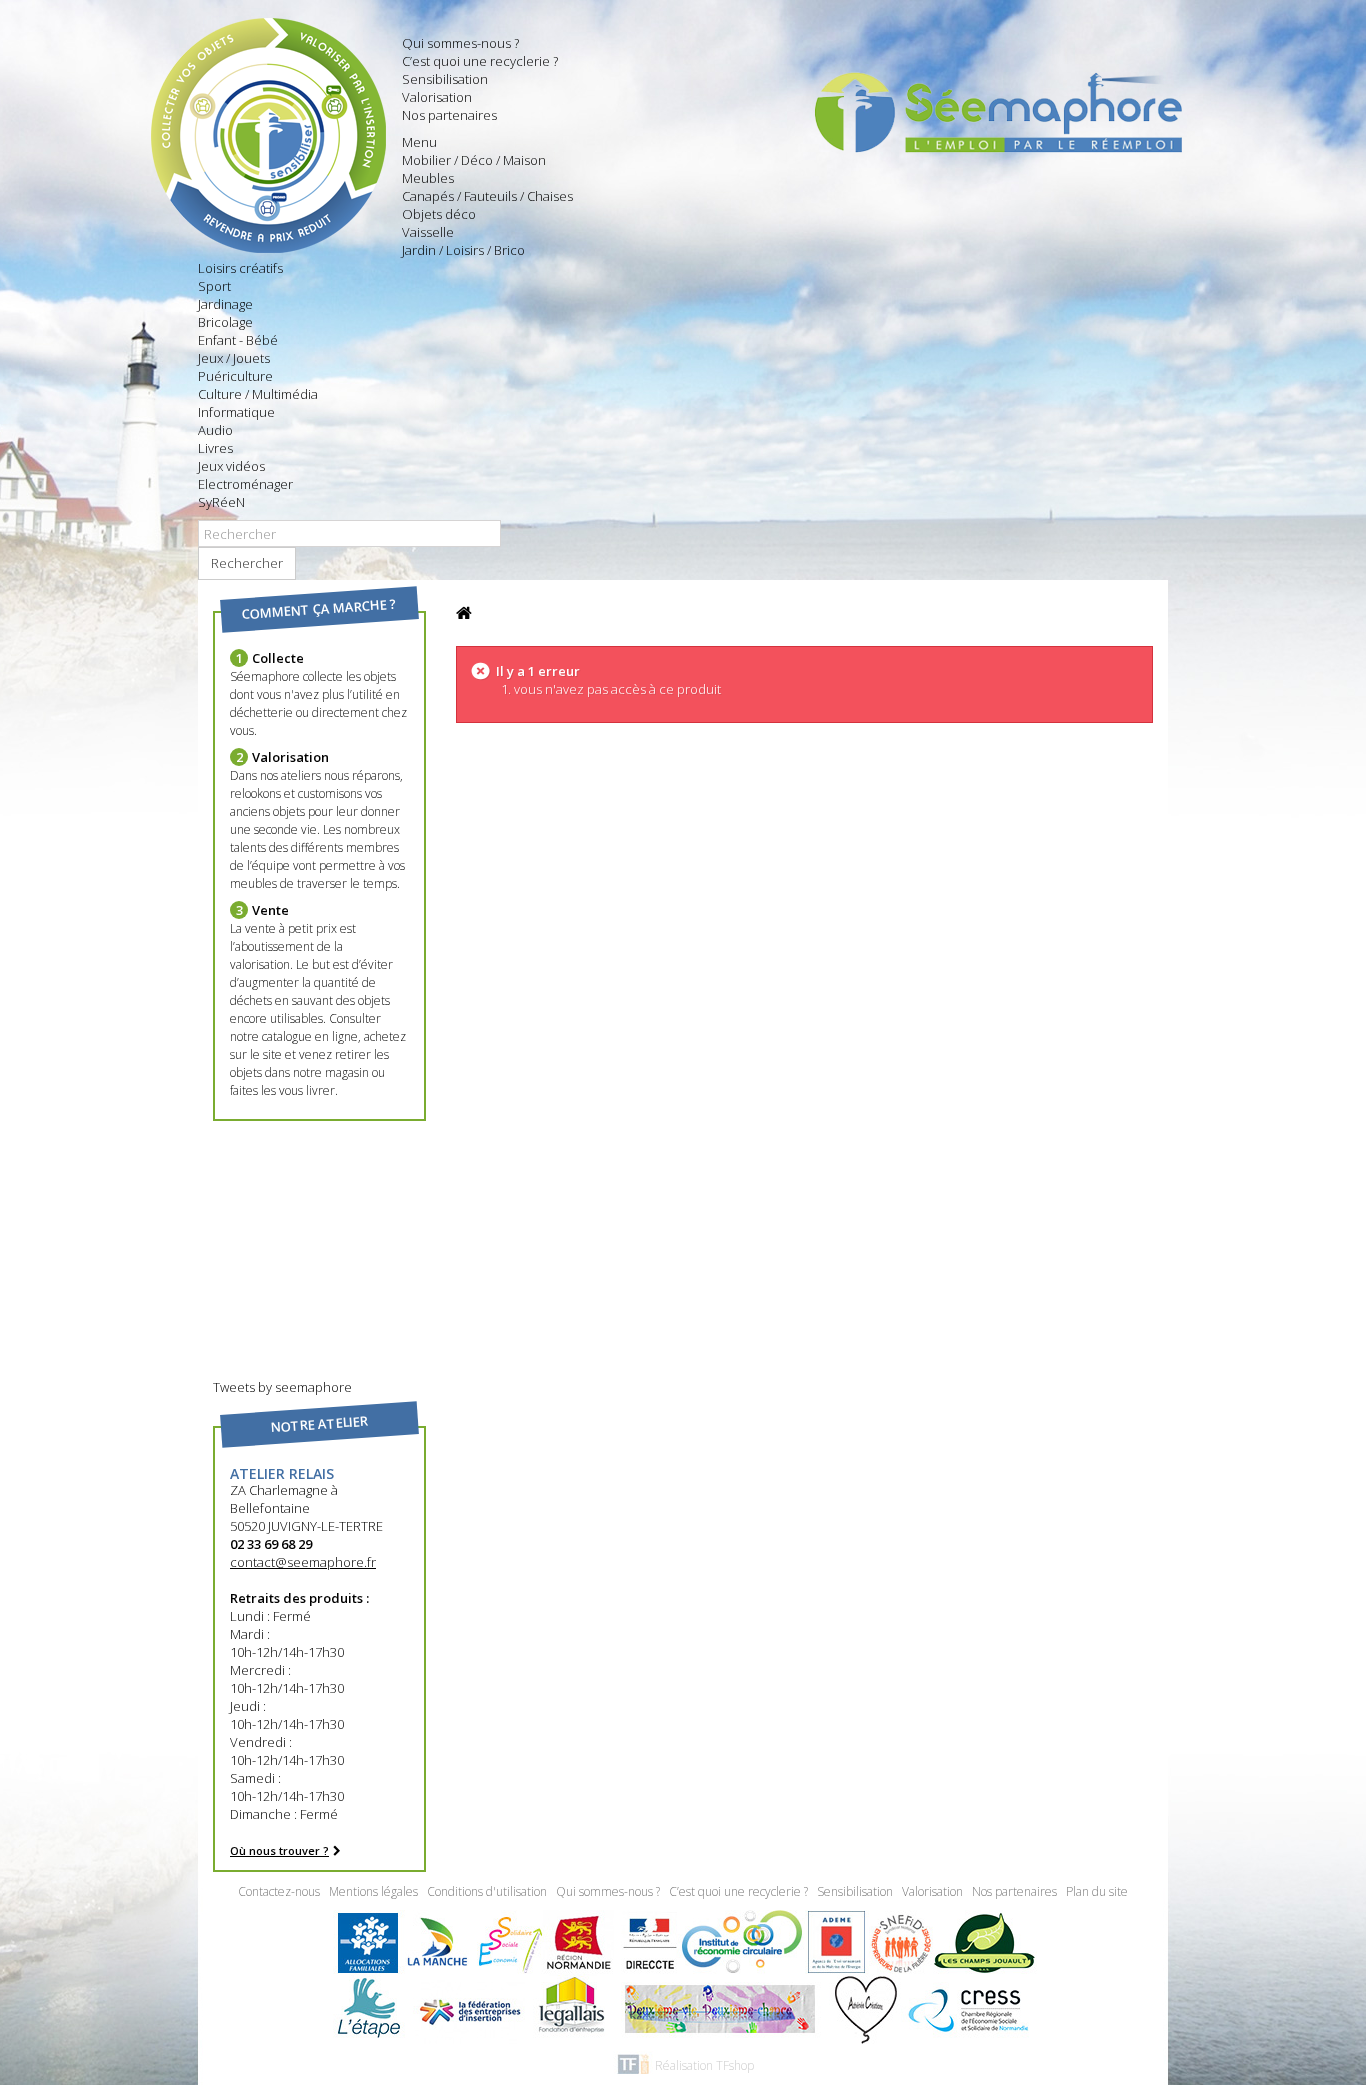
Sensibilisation (445, 79)
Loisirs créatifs (240, 268)
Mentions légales (375, 1891)
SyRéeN (221, 502)
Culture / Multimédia (258, 394)
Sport (214, 286)
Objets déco (439, 214)
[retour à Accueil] (464, 613)
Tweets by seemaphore (282, 1387)
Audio (215, 430)
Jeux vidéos (231, 466)
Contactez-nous (280, 1891)
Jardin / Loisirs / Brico (463, 250)
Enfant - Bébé (238, 340)
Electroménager (245, 484)
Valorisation (437, 97)
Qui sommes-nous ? (460, 43)
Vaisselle (428, 232)
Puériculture (235, 376)
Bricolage (225, 322)
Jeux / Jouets (234, 358)
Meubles (428, 178)
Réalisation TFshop (704, 2065)
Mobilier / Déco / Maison (474, 160)
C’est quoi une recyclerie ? (480, 61)
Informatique (236, 412)
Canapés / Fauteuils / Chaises (487, 196)
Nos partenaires (449, 115)
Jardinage (225, 304)
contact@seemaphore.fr (303, 1562)
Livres (215, 448)
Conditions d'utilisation (488, 1891)
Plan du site (1097, 1891)
